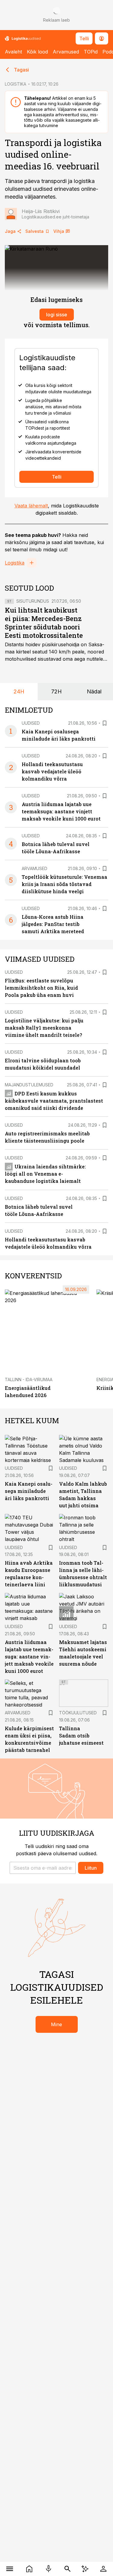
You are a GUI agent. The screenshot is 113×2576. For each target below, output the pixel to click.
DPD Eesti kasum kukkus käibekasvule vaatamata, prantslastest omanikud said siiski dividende (54, 1101)
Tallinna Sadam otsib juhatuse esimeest (81, 1736)
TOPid (91, 52)
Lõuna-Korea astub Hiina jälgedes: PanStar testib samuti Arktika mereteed (53, 924)
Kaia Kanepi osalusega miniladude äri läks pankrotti (29, 1491)
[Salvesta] (105, 723)
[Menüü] (10, 2569)
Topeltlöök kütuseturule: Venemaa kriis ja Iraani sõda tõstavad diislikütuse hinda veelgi (64, 884)
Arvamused (66, 52)
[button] (43, 1868)
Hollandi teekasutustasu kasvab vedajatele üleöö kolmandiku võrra (52, 771)
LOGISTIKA (16, 84)
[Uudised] (29, 2569)
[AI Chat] (85, 2569)
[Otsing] (68, 2569)
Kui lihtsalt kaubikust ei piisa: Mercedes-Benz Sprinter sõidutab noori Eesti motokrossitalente (44, 623)
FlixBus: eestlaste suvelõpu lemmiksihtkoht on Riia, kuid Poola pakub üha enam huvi (41, 988)
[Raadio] (49, 2569)
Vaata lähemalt (31, 506)
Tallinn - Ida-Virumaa (29, 1379)
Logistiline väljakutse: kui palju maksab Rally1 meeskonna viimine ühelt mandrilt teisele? (44, 1028)
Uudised (31, 723)
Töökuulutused (78, 1713)
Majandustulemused (29, 1085)
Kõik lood (37, 52)
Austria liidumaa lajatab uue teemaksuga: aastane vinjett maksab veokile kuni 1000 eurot (61, 811)
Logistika (15, 563)
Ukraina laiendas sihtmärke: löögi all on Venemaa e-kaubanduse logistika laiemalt (45, 1174)
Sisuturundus (33, 601)
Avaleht (13, 52)
